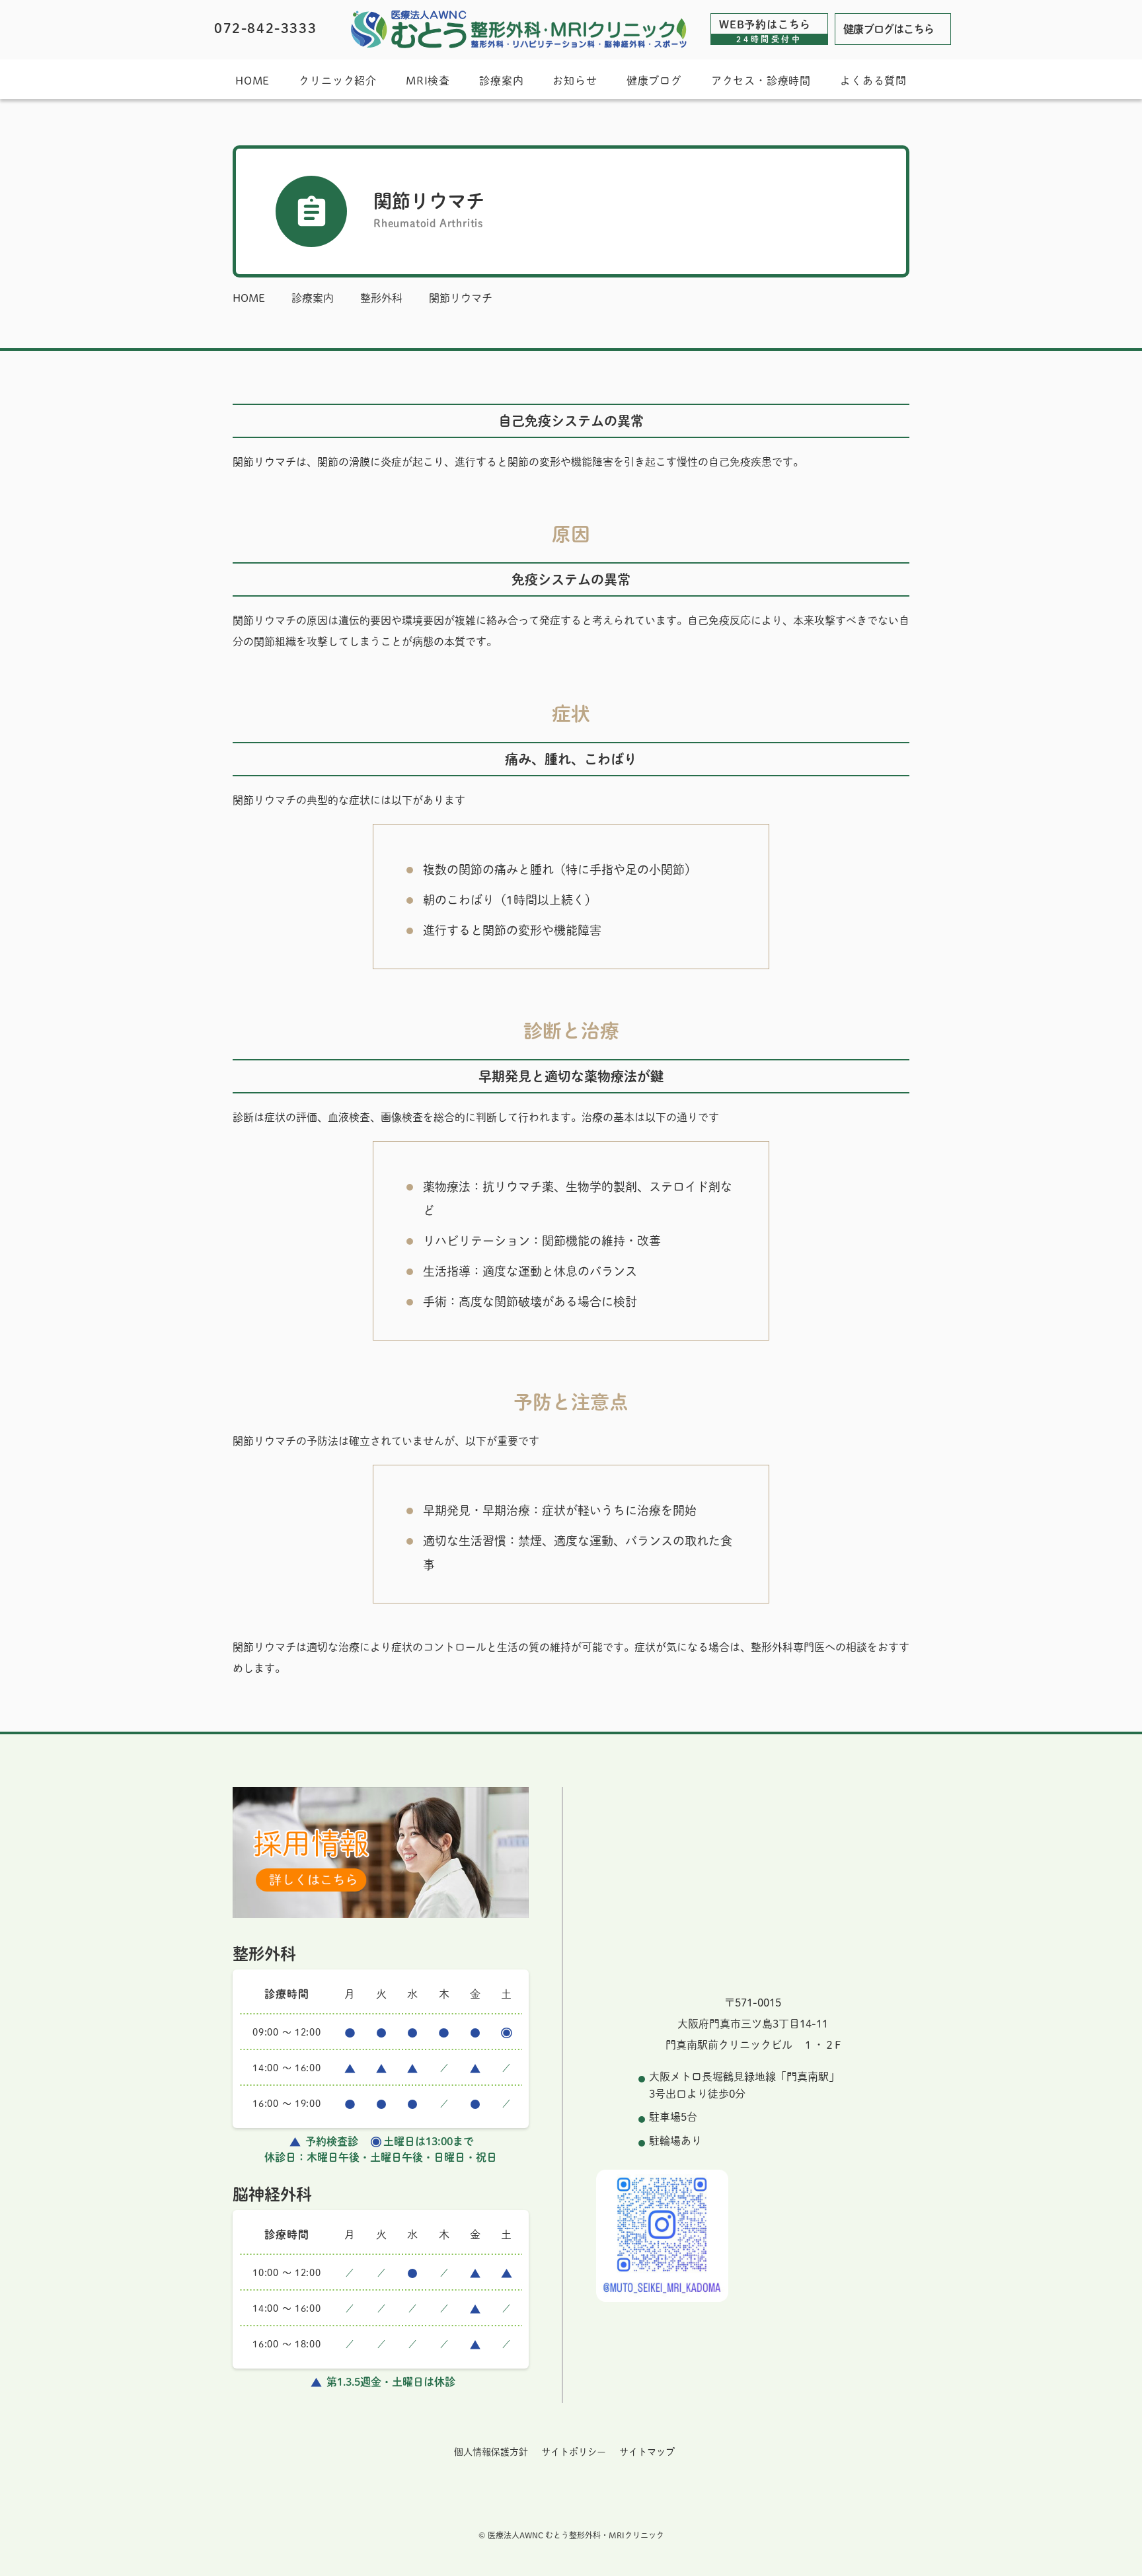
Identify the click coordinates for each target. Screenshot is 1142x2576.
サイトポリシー (574, 2452)
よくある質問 (873, 81)
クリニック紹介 (338, 81)
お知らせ (575, 81)
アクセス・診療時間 (761, 81)
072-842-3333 (265, 28)
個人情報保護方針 (491, 2452)
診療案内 (501, 81)
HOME (252, 81)
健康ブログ (654, 81)
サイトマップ (647, 2452)
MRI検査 (428, 81)
